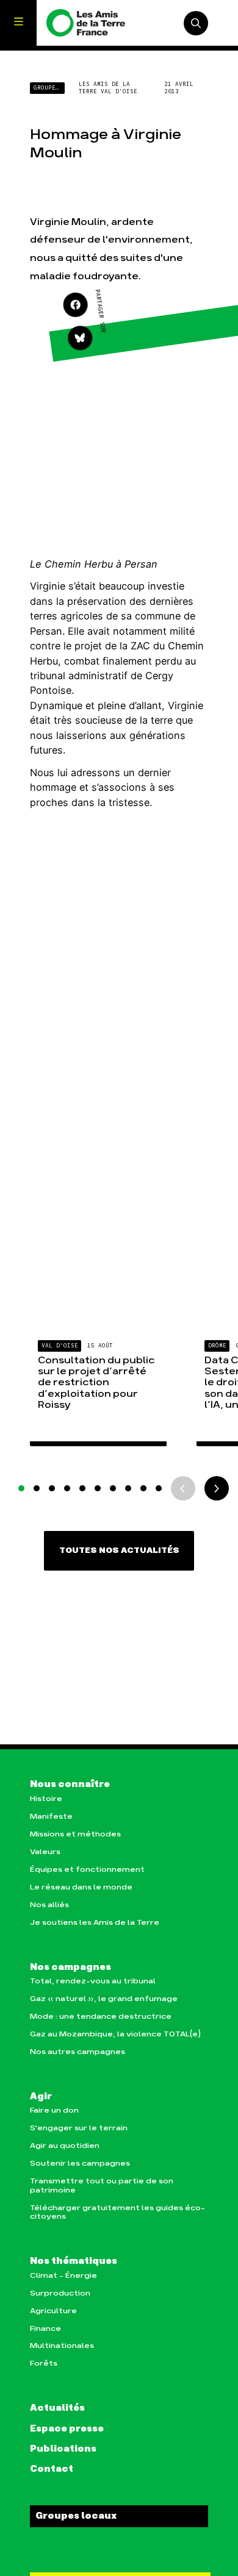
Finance (45, 2329)
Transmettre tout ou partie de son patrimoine (102, 2185)
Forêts (44, 2364)
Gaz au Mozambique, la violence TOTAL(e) (115, 2034)
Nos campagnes (70, 1968)
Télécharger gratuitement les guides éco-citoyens (117, 2212)
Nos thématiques (74, 2261)
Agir (41, 2097)
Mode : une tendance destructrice (101, 2017)
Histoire (46, 1799)
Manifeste (51, 1817)
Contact (52, 2469)
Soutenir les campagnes (80, 2164)
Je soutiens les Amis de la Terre (95, 1923)
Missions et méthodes (75, 1834)
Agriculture (53, 2311)
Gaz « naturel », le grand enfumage (104, 1999)
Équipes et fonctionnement (87, 1870)
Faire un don (54, 2110)
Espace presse (67, 2429)
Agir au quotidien (65, 2146)
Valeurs (45, 1852)
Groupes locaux (76, 2516)
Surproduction (60, 2293)
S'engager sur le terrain (79, 2128)
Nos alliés (49, 1905)
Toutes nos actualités (119, 1550)
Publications (63, 2449)
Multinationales (62, 2346)
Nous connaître (70, 1785)
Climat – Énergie (63, 2276)
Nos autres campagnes (78, 2052)
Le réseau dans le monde (81, 1887)
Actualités (57, 2408)
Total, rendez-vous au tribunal (93, 1981)
